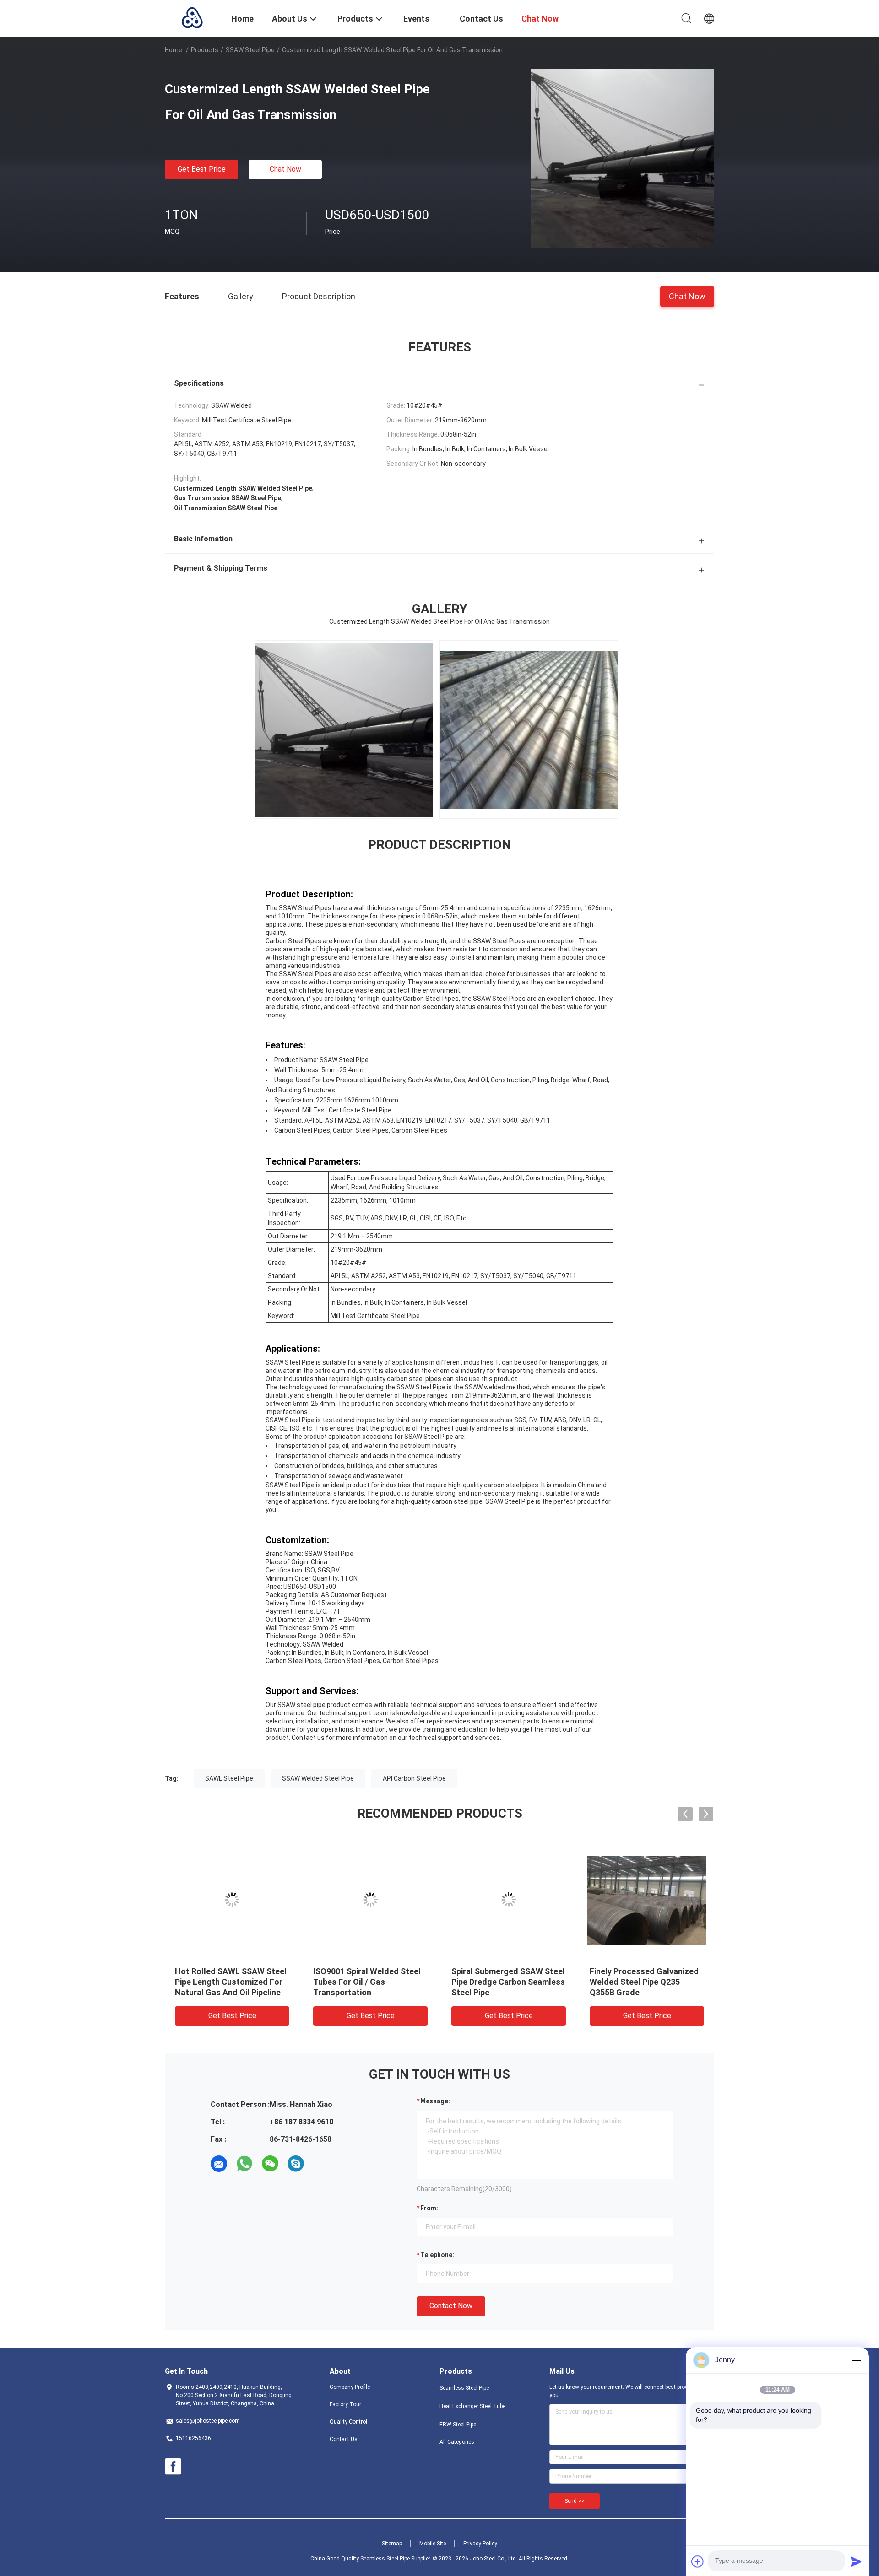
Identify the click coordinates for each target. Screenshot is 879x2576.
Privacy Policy (480, 2544)
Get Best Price (202, 169)
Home (174, 50)
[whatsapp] (244, 2164)
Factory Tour (345, 2404)
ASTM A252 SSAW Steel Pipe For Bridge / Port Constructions (229, 1982)
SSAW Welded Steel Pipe (318, 1778)
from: (429, 2208)
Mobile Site (433, 2544)
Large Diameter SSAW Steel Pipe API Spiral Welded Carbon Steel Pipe (508, 1982)
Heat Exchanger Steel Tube (472, 2406)
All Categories (457, 2442)
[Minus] (856, 2360)
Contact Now (451, 2306)
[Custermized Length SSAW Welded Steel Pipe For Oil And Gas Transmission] (623, 158)
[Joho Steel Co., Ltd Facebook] (173, 2467)
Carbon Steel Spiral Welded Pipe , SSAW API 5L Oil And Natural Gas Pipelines (365, 1982)
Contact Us (344, 2439)
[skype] (296, 2164)
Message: (435, 2101)
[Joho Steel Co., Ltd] (192, 17)
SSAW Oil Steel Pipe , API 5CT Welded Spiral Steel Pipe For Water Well (645, 1982)
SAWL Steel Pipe (229, 1778)
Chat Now (285, 169)
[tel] (321, 2164)
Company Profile (350, 2387)
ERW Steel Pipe (458, 2425)
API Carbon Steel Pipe (414, 1778)
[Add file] (698, 2561)
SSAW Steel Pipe (250, 50)
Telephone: (437, 2255)
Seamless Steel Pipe (464, 2388)
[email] (219, 2164)
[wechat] (270, 2164)
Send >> (575, 2501)
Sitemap (392, 2544)
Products (205, 50)
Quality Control (348, 2422)
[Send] (856, 2561)
